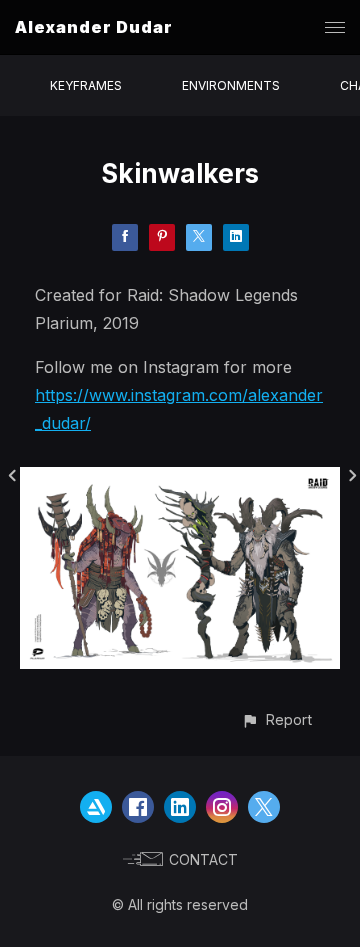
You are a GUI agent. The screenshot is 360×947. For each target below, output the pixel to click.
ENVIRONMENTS (231, 85)
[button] (276, 719)
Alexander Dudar (94, 27)
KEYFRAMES (86, 85)
